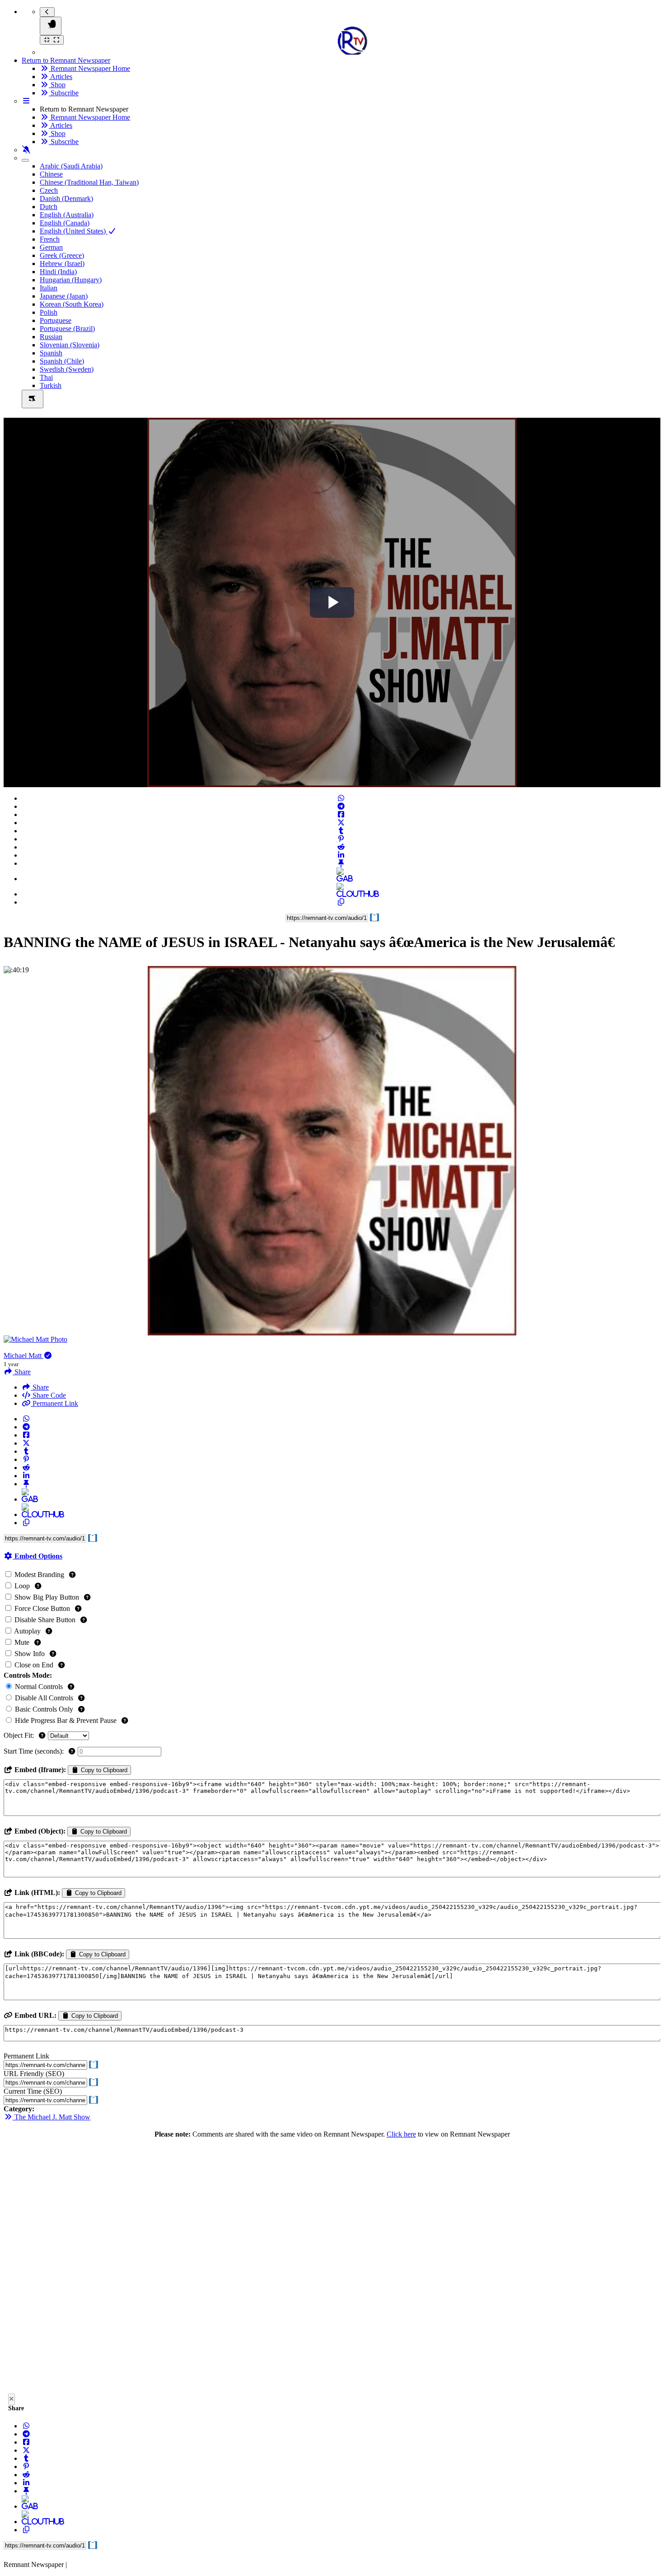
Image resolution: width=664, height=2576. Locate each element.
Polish (49, 312)
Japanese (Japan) (64, 296)
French (50, 239)
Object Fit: (20, 1735)
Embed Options (37, 1556)
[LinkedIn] (341, 855)
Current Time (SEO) (33, 2091)
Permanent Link (54, 1403)
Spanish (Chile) (62, 361)
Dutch (49, 207)
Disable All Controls (44, 1698)
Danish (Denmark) (66, 198)
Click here (401, 2134)
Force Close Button (42, 1608)
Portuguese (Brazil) (67, 329)
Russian (51, 337)
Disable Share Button (45, 1620)
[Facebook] (341, 814)
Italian (49, 288)
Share (40, 1387)
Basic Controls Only (44, 1709)
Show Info (30, 1654)
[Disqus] (332, 2268)
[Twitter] (341, 823)
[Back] (47, 12)
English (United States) (74, 231)
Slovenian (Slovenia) (70, 345)
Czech (49, 190)
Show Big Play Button (47, 1597)
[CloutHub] (341, 894)
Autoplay (28, 1631)
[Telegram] (341, 806)
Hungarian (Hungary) (71, 280)
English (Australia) (67, 215)
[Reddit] (341, 847)
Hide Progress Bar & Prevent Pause (66, 1720)
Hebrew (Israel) (62, 264)
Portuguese (56, 320)
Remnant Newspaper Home (89, 68)
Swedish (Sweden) (67, 369)
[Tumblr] (341, 831)
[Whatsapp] (341, 798)
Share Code (48, 1395)
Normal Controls (39, 1687)
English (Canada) (65, 223)
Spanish (51, 353)
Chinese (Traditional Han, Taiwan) (89, 182)
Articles (61, 77)
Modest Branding (39, 1575)
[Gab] (341, 879)
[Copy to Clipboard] (341, 902)
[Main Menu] (51, 26)
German (51, 247)
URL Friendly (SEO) (34, 2074)
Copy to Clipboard (103, 1770)
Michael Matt (23, 1356)
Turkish (51, 385)
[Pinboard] (341, 863)
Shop (57, 85)
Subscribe (64, 93)
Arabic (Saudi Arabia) (71, 166)
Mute (22, 1642)
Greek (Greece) (62, 255)
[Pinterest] (341, 839)
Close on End (34, 1665)
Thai (46, 377)
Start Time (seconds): (35, 1751)
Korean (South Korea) (72, 304)
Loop (22, 1586)
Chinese (51, 174)
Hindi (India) (58, 272)
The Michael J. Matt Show (51, 2117)
